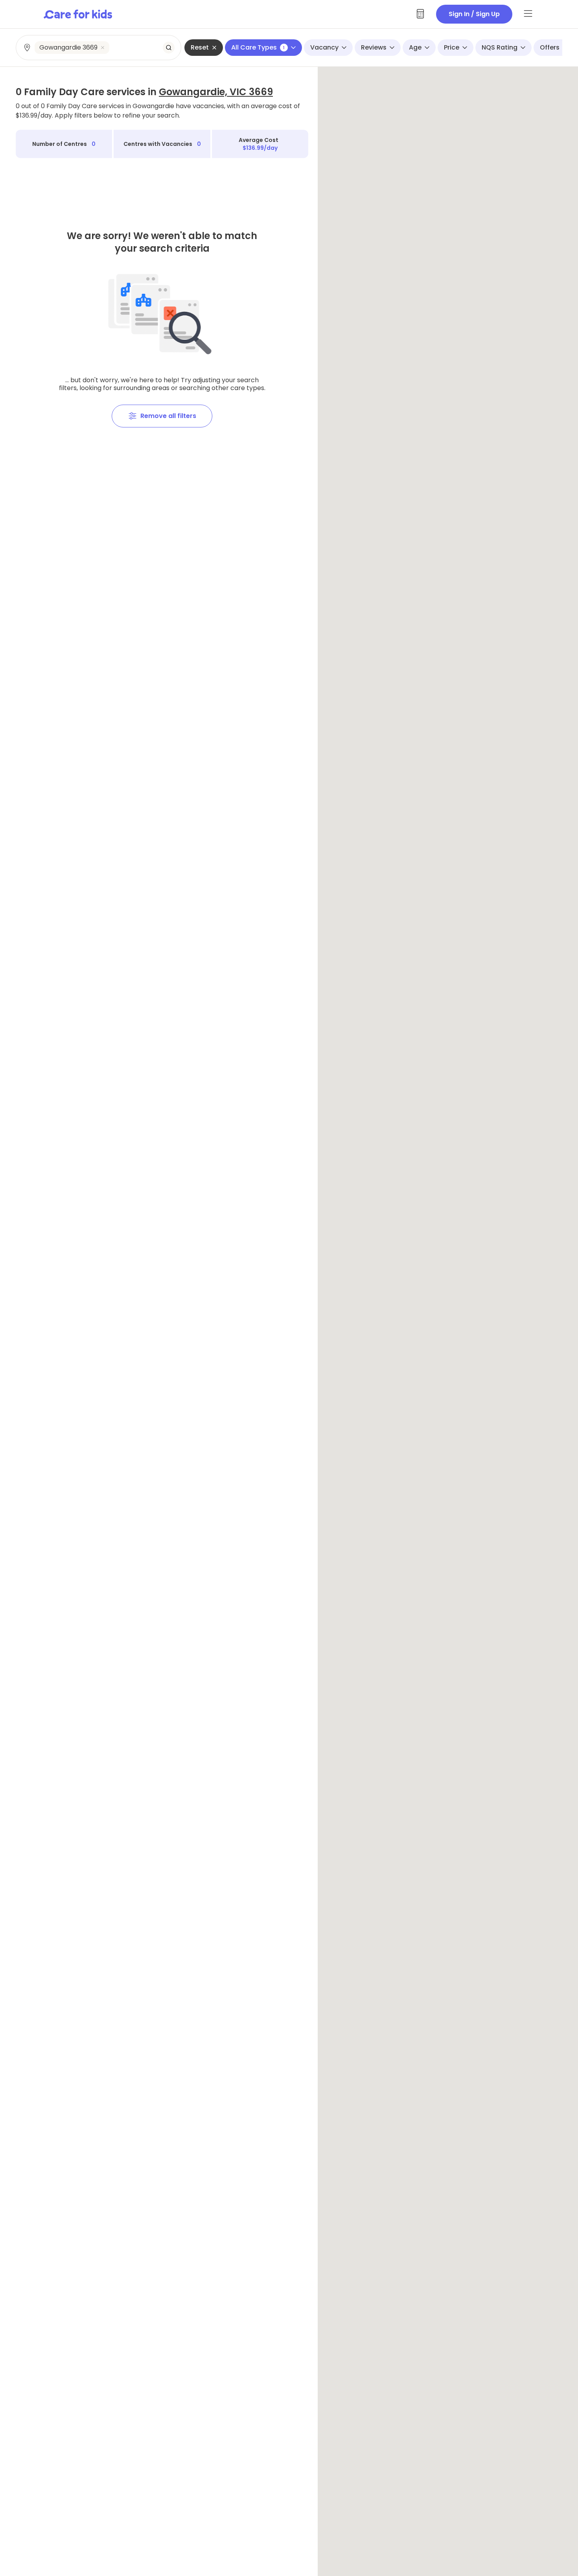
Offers (550, 47)
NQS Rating (500, 47)
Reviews (374, 47)
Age (415, 47)
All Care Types (258, 47)
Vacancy (324, 47)
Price (452, 47)
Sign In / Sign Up (474, 14)
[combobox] (99, 48)
